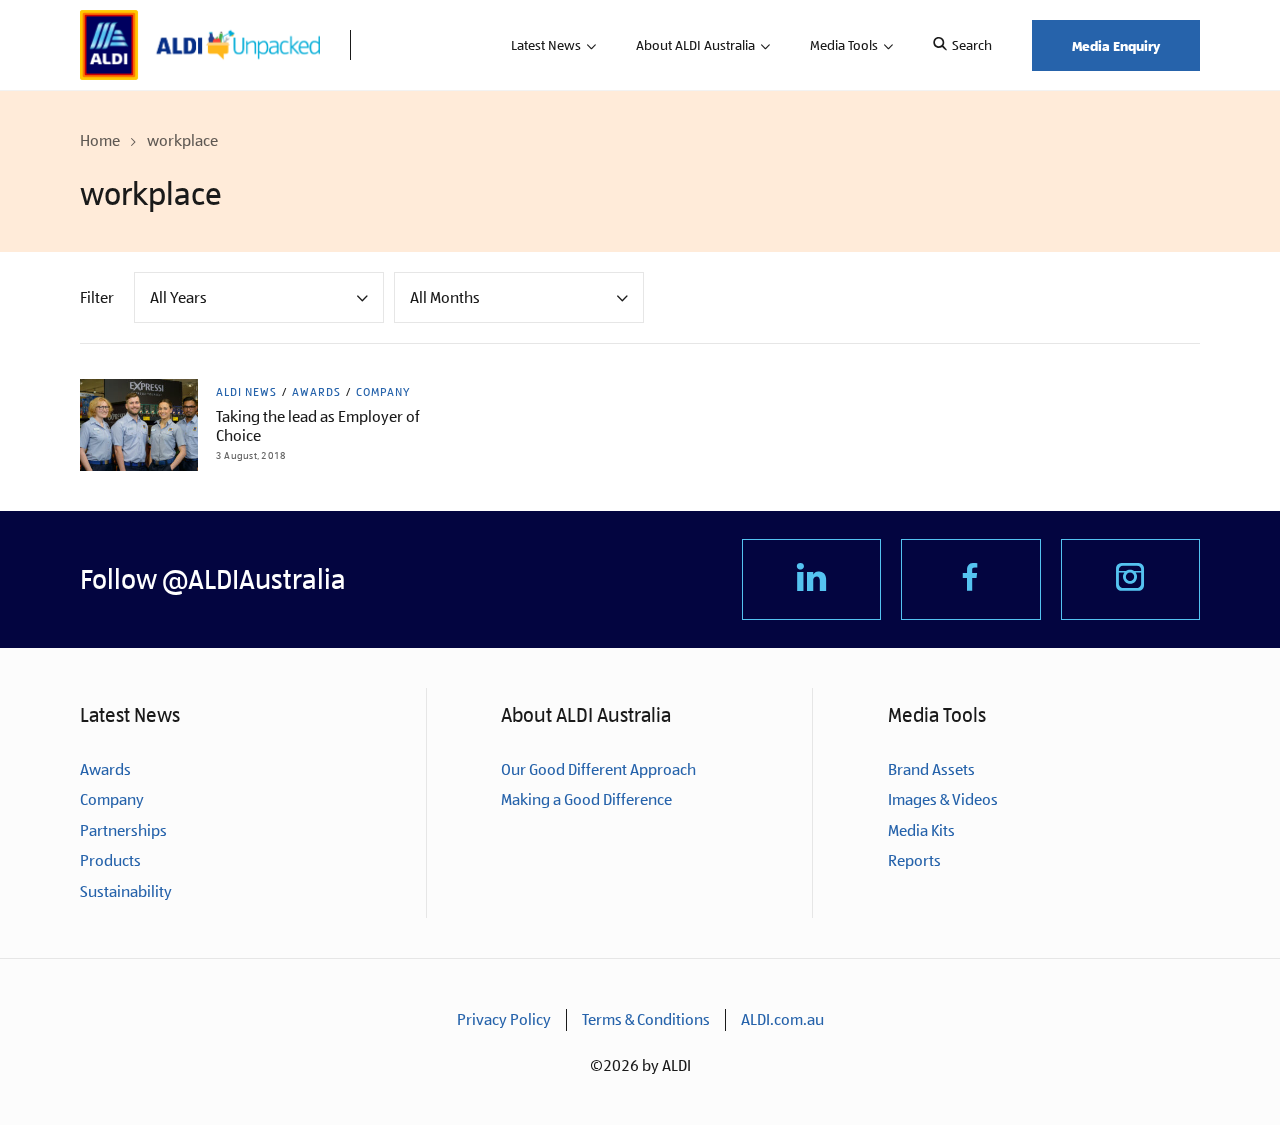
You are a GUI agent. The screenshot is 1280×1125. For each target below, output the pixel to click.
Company (383, 392)
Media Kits (921, 830)
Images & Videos (943, 799)
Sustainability (126, 891)
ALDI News (246, 392)
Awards (316, 392)
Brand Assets (931, 769)
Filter (97, 297)
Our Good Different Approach (598, 769)
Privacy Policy (504, 1019)
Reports (914, 860)
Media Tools (844, 45)
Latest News (546, 45)
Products (110, 860)
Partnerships (123, 830)
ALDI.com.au (782, 1019)
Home (100, 140)
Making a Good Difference (586, 799)
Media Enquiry (1116, 45)
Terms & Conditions (646, 1019)
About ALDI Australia (695, 45)
